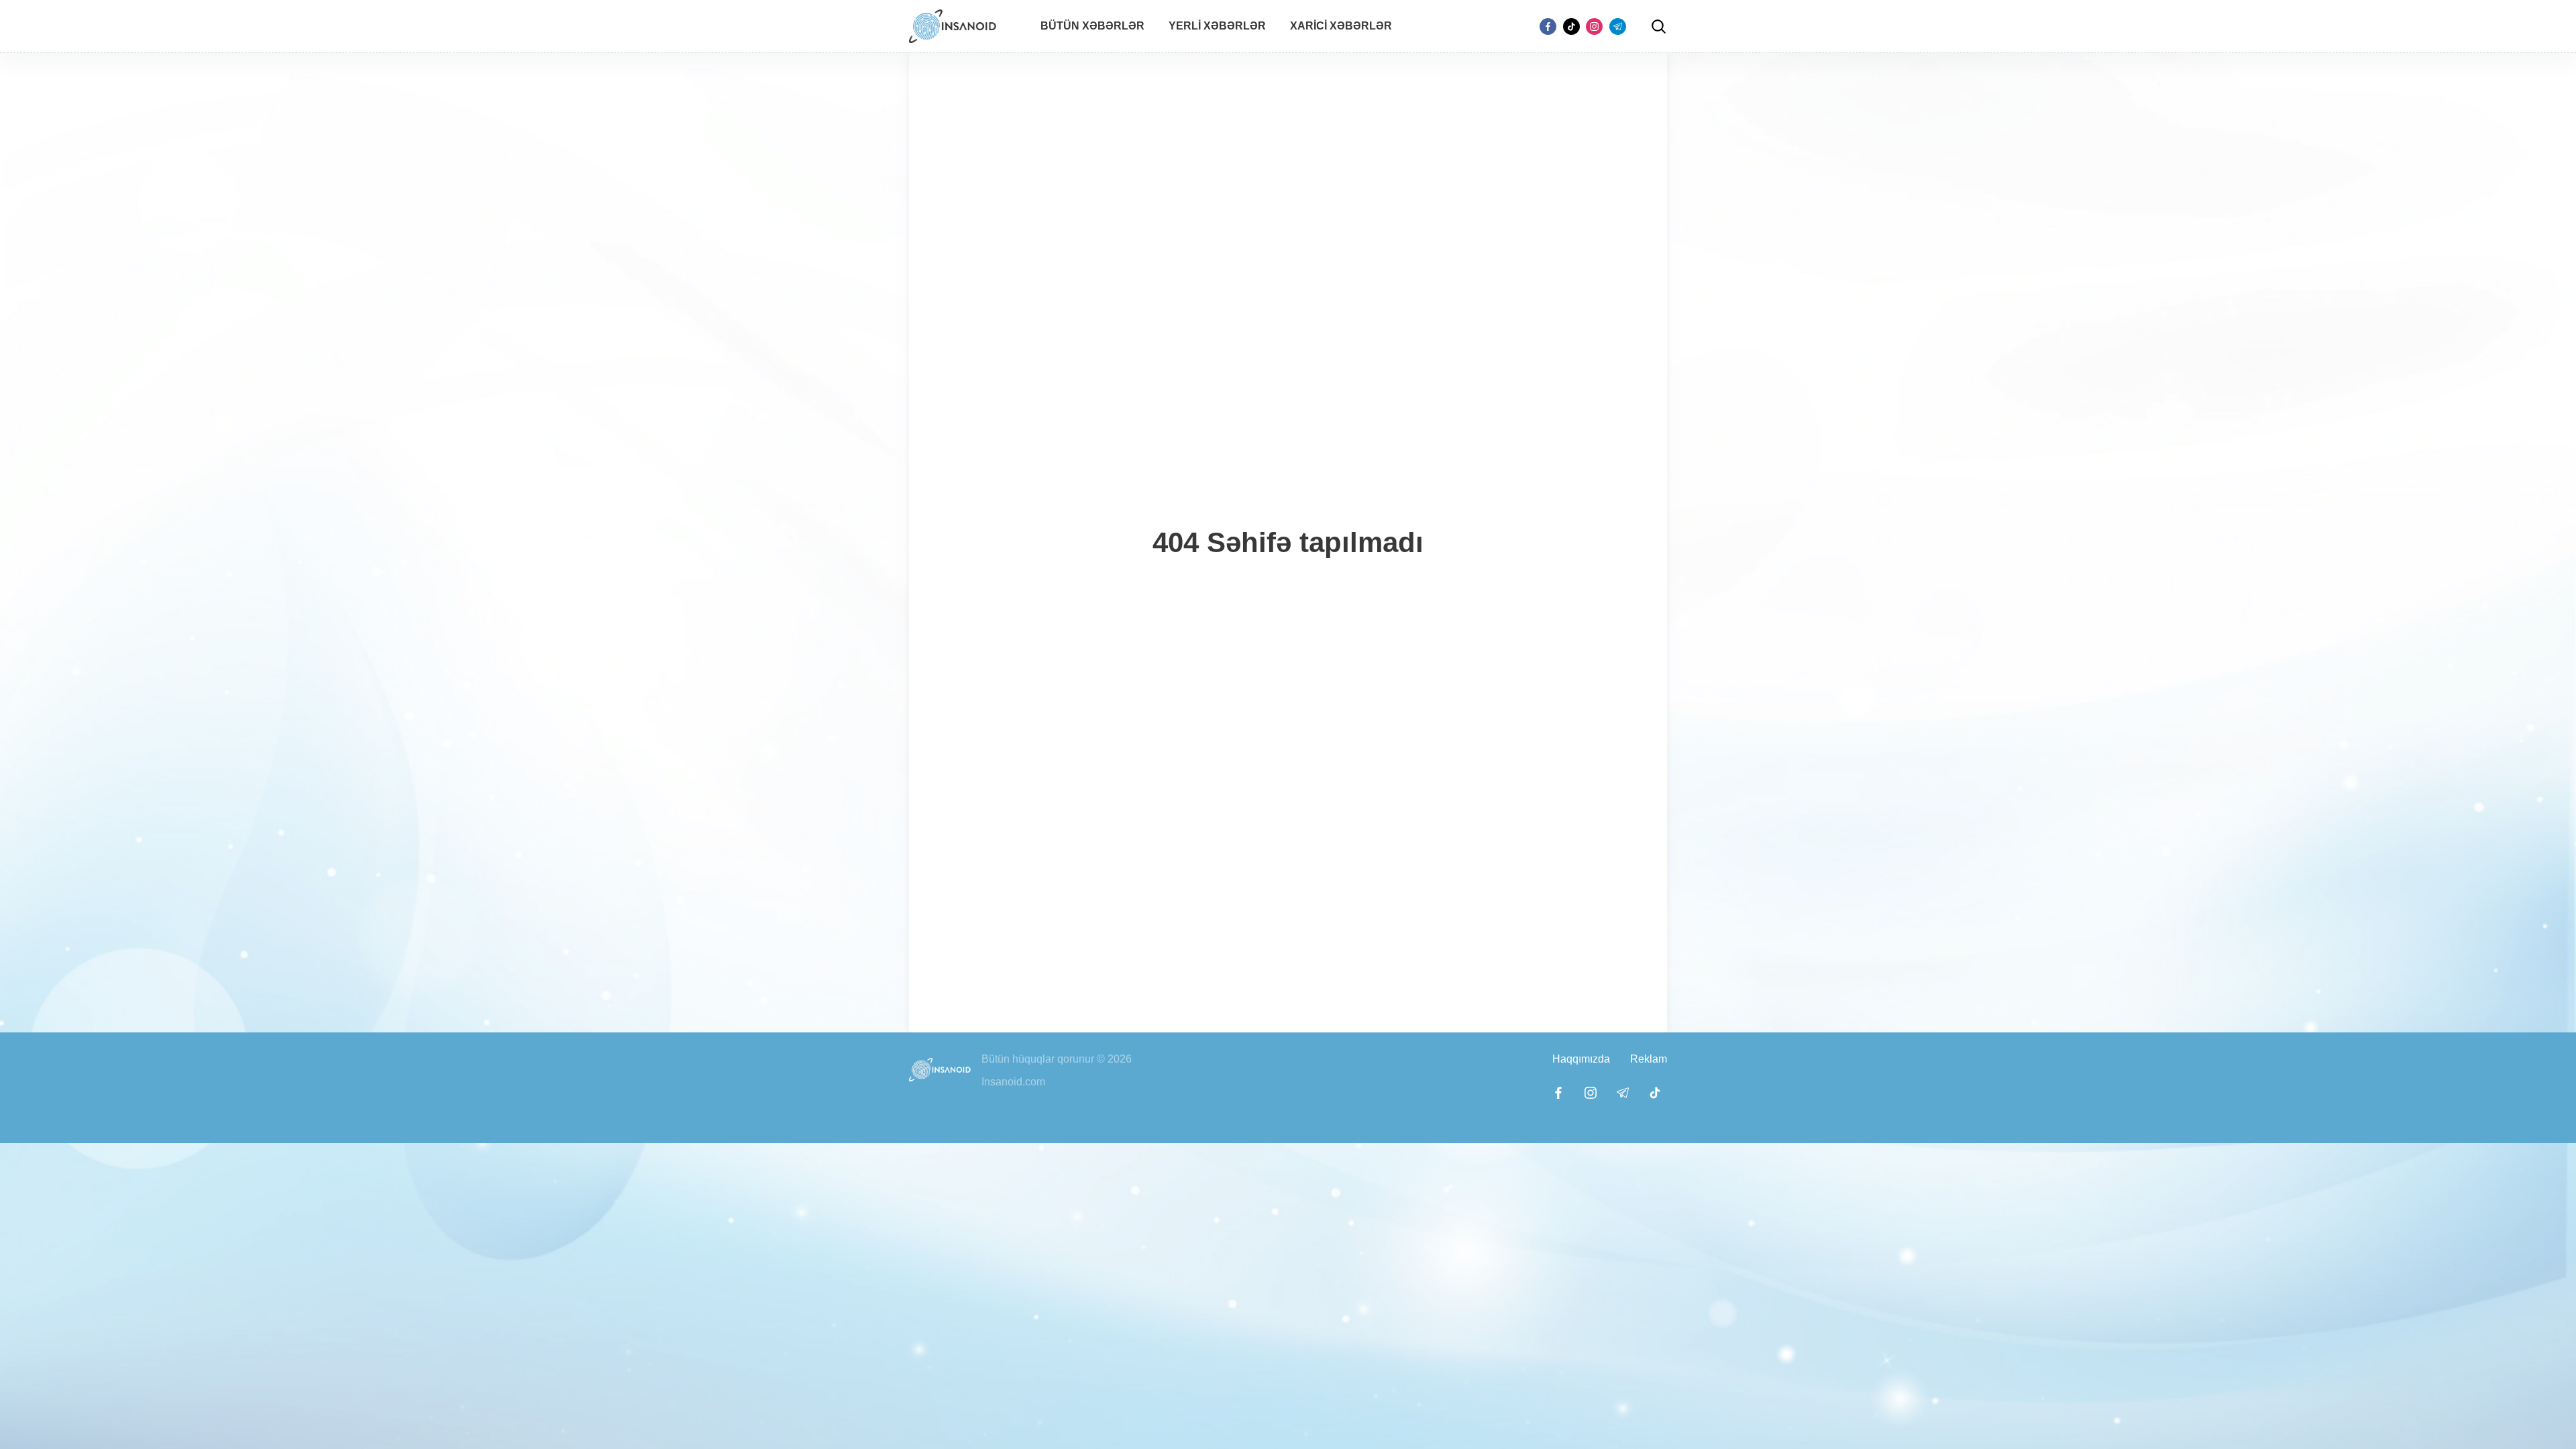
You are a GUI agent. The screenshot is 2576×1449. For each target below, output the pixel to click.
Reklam (1649, 1059)
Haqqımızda (1581, 1059)
